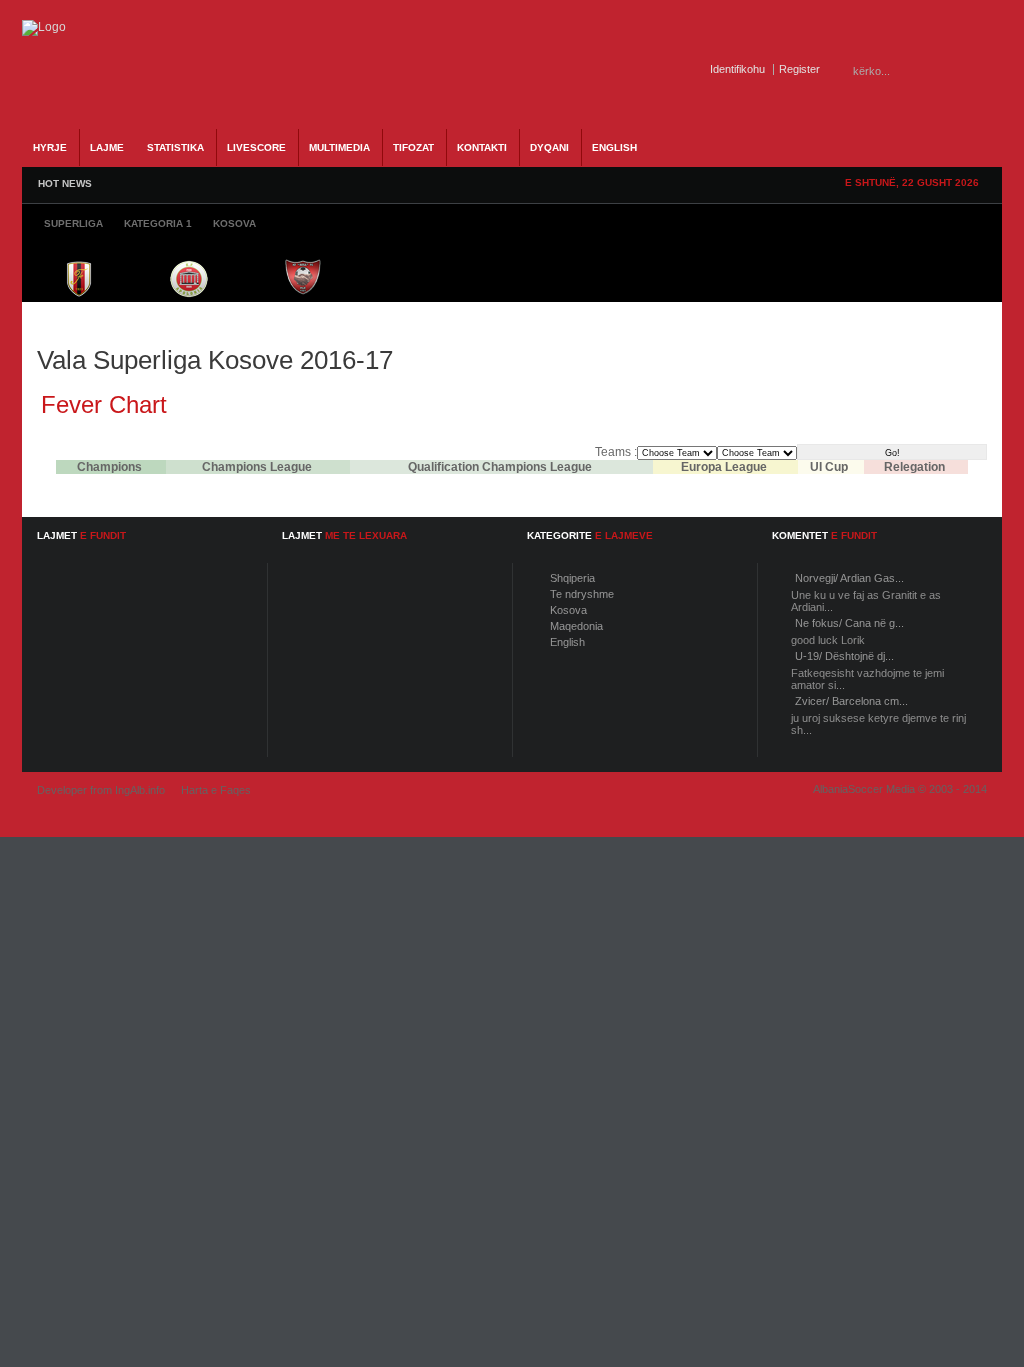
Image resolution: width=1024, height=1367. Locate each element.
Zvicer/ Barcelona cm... (851, 701)
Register (799, 69)
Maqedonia (576, 626)
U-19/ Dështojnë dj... (844, 656)
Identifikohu (737, 69)
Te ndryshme (582, 594)
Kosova (568, 610)
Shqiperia (572, 578)
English (567, 642)
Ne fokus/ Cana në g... (849, 623)
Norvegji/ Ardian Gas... (849, 578)
